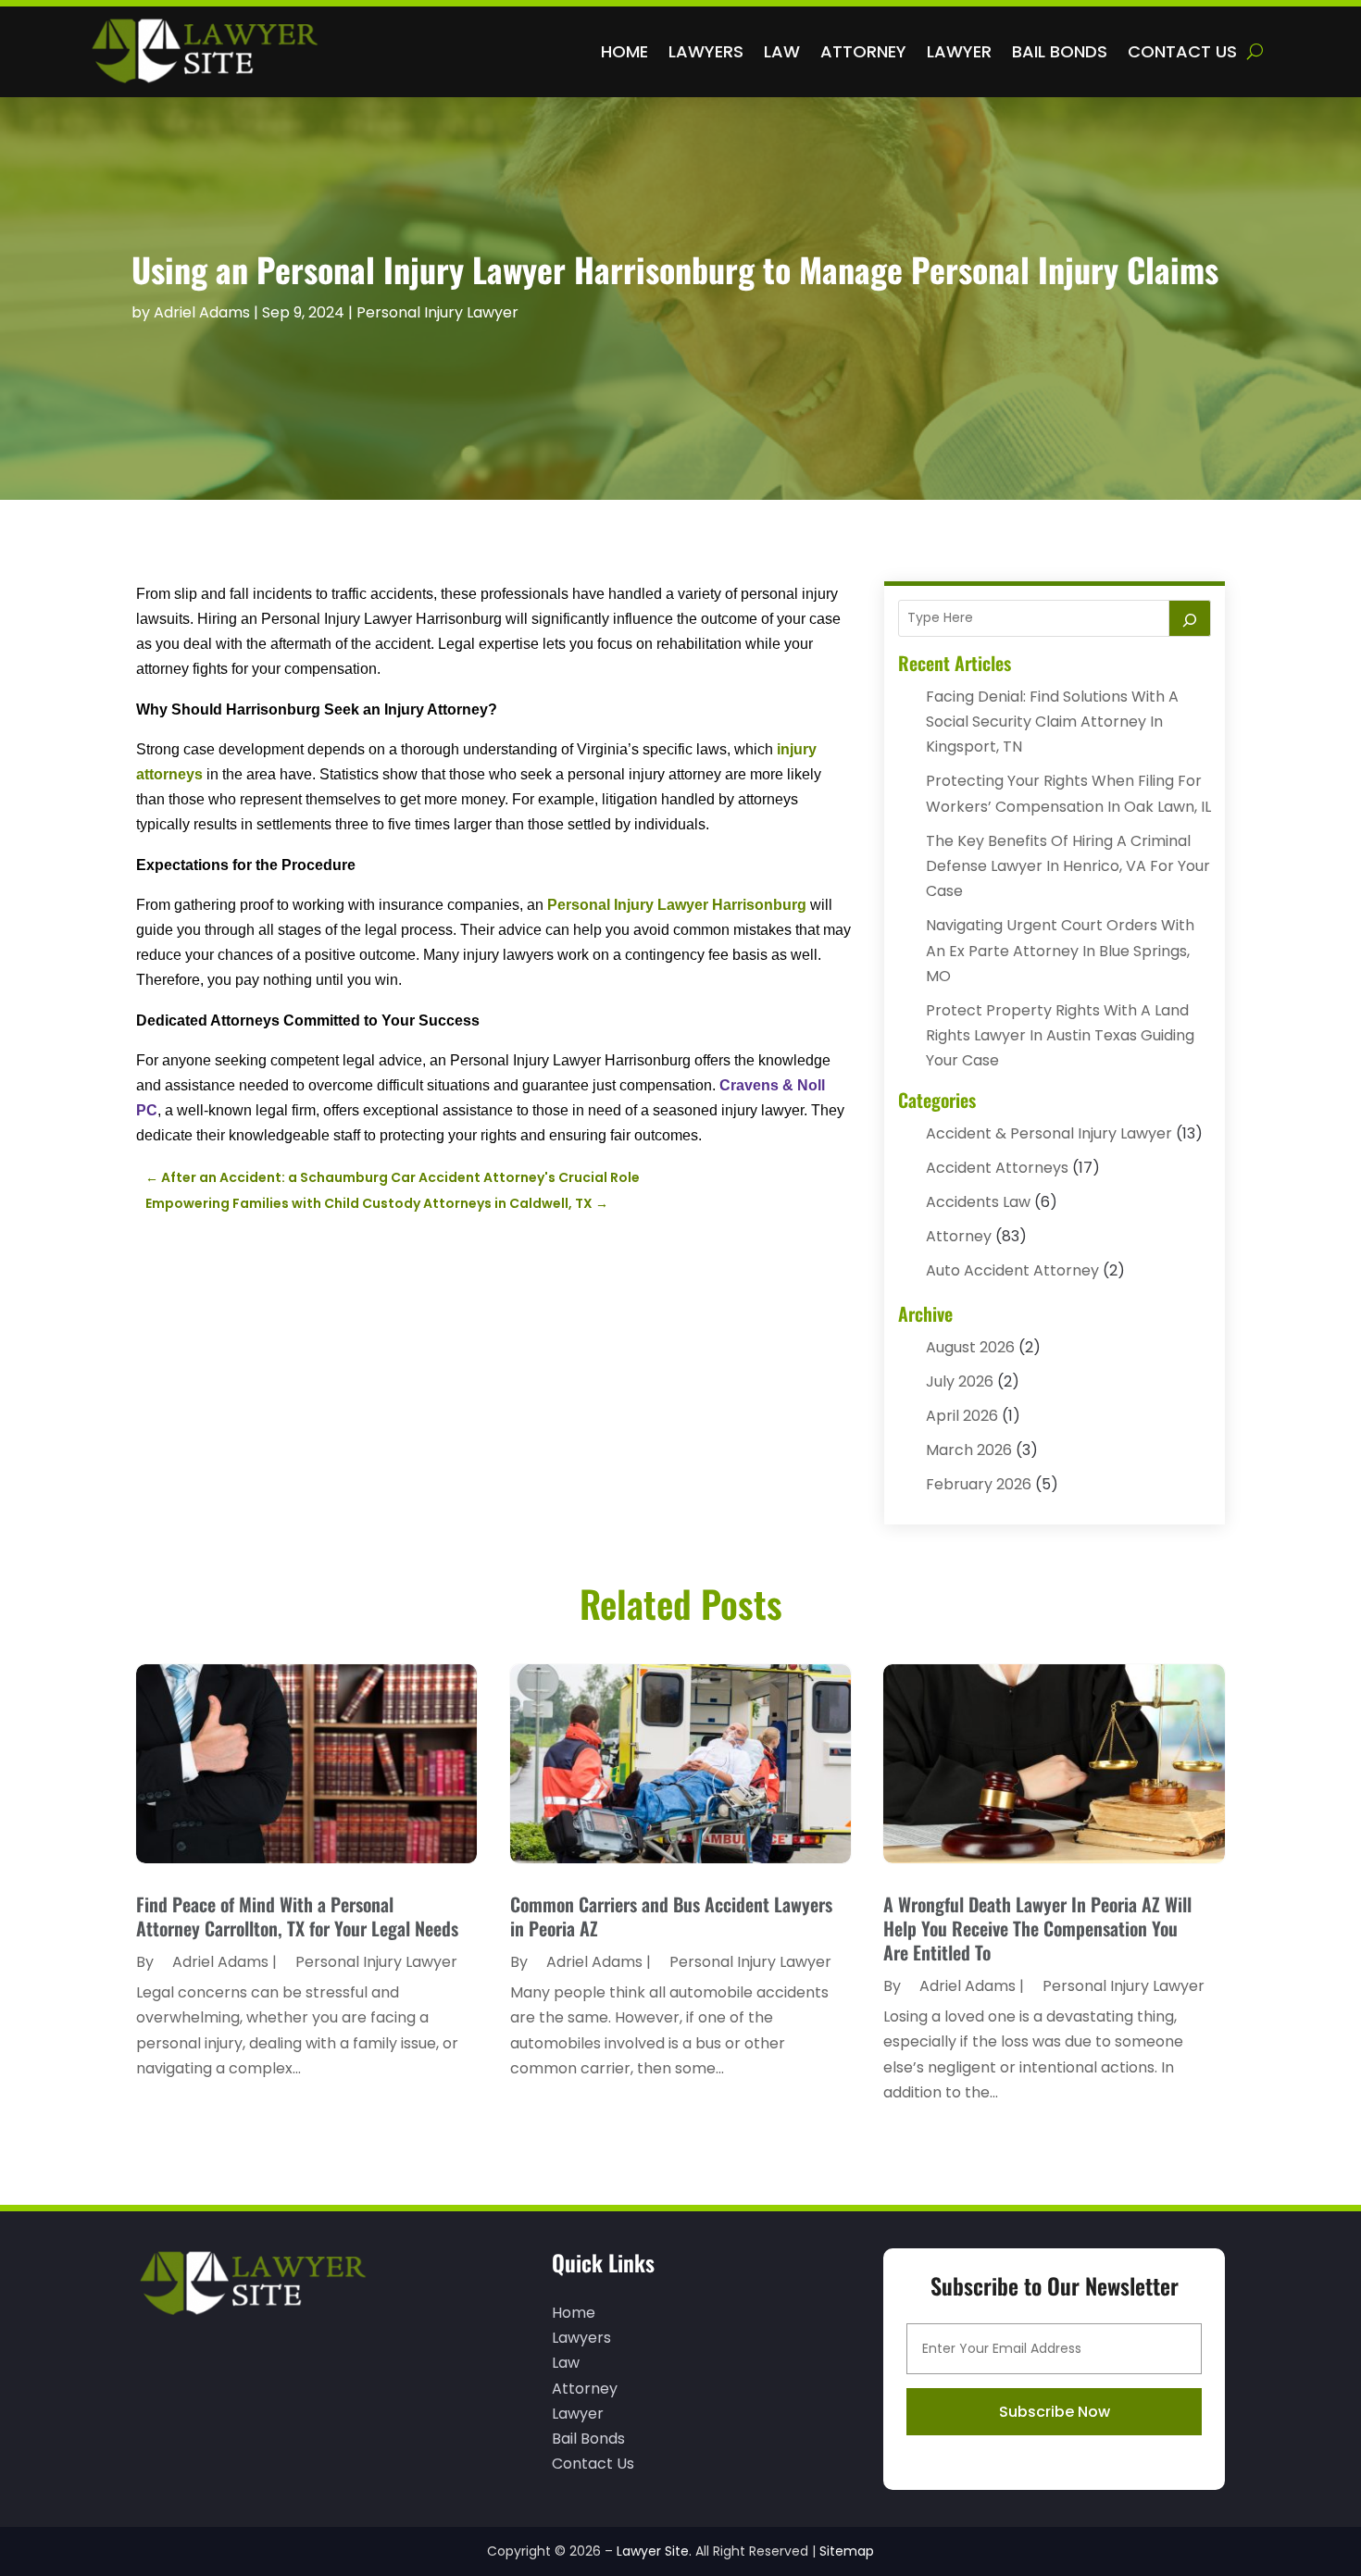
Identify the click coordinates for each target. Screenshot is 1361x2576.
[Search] (1190, 618)
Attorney (863, 51)
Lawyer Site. (654, 2551)
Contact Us (1182, 51)
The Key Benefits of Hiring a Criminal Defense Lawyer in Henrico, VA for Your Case (1068, 866)
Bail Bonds (1060, 51)
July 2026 (960, 1381)
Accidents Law (978, 1202)
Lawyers (706, 51)
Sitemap (847, 2551)
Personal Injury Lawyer (437, 312)
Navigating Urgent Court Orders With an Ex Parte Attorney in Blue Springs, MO (1060, 950)
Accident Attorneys (997, 1168)
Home (624, 51)
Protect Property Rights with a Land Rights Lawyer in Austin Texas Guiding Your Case (1060, 1035)
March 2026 (969, 1450)
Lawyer (959, 51)
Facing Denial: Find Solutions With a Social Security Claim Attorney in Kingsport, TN (1052, 722)
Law (782, 51)
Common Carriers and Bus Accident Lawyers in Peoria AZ (671, 1916)
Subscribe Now (1055, 2412)
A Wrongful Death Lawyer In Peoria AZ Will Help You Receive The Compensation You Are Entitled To (1037, 1928)
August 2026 (970, 1347)
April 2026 (962, 1416)
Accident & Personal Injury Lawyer (1049, 1133)
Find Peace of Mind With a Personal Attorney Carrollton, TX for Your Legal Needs (297, 1916)
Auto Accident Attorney (1012, 1270)
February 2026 (979, 1484)
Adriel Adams (202, 312)
